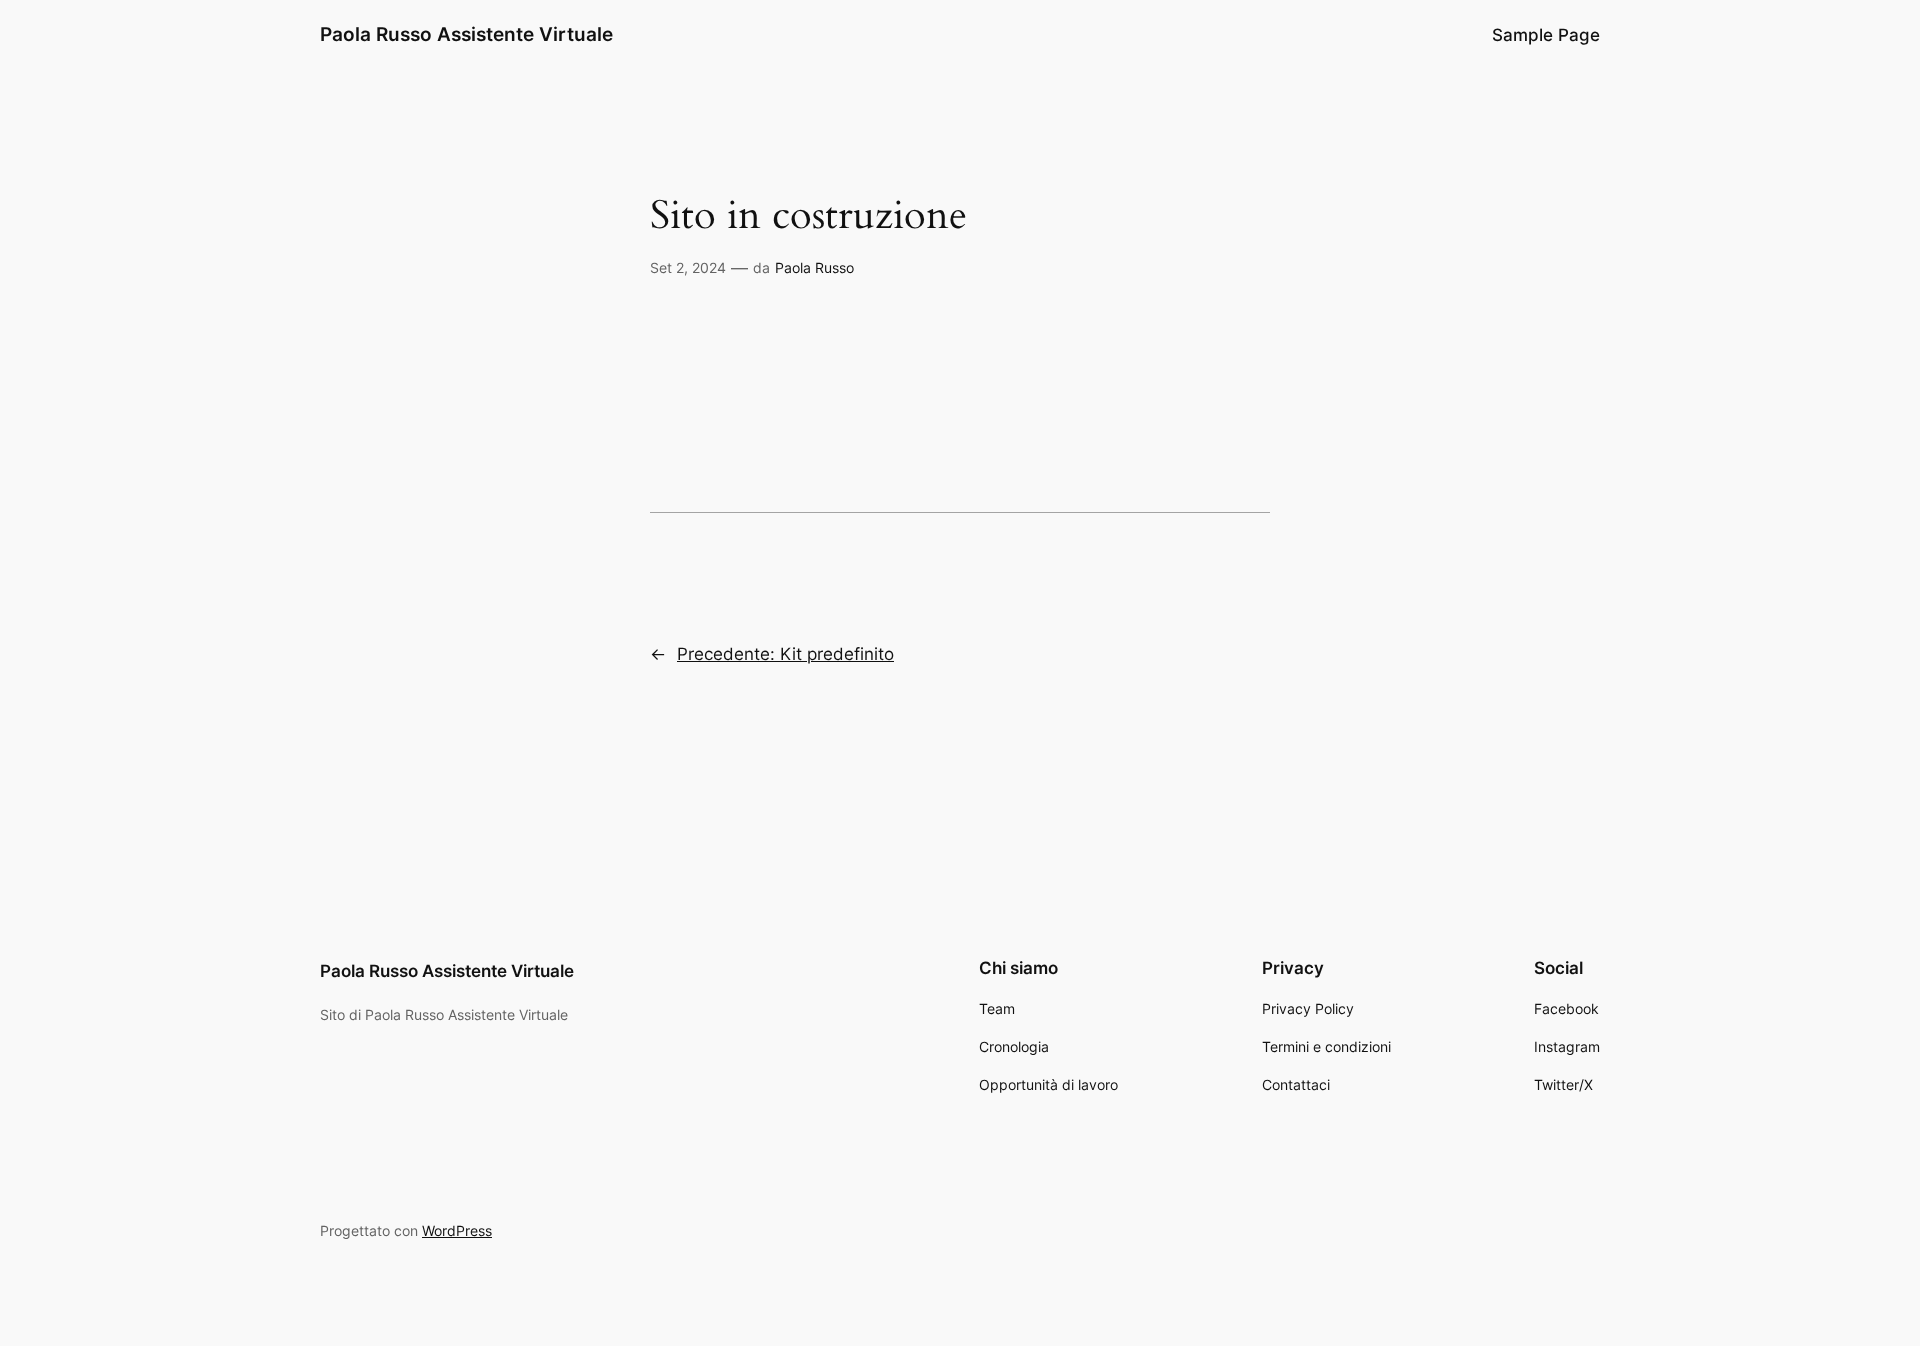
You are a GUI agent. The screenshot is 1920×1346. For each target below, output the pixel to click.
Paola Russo (814, 267)
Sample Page (1546, 35)
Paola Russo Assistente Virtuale (466, 34)
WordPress (457, 1230)
